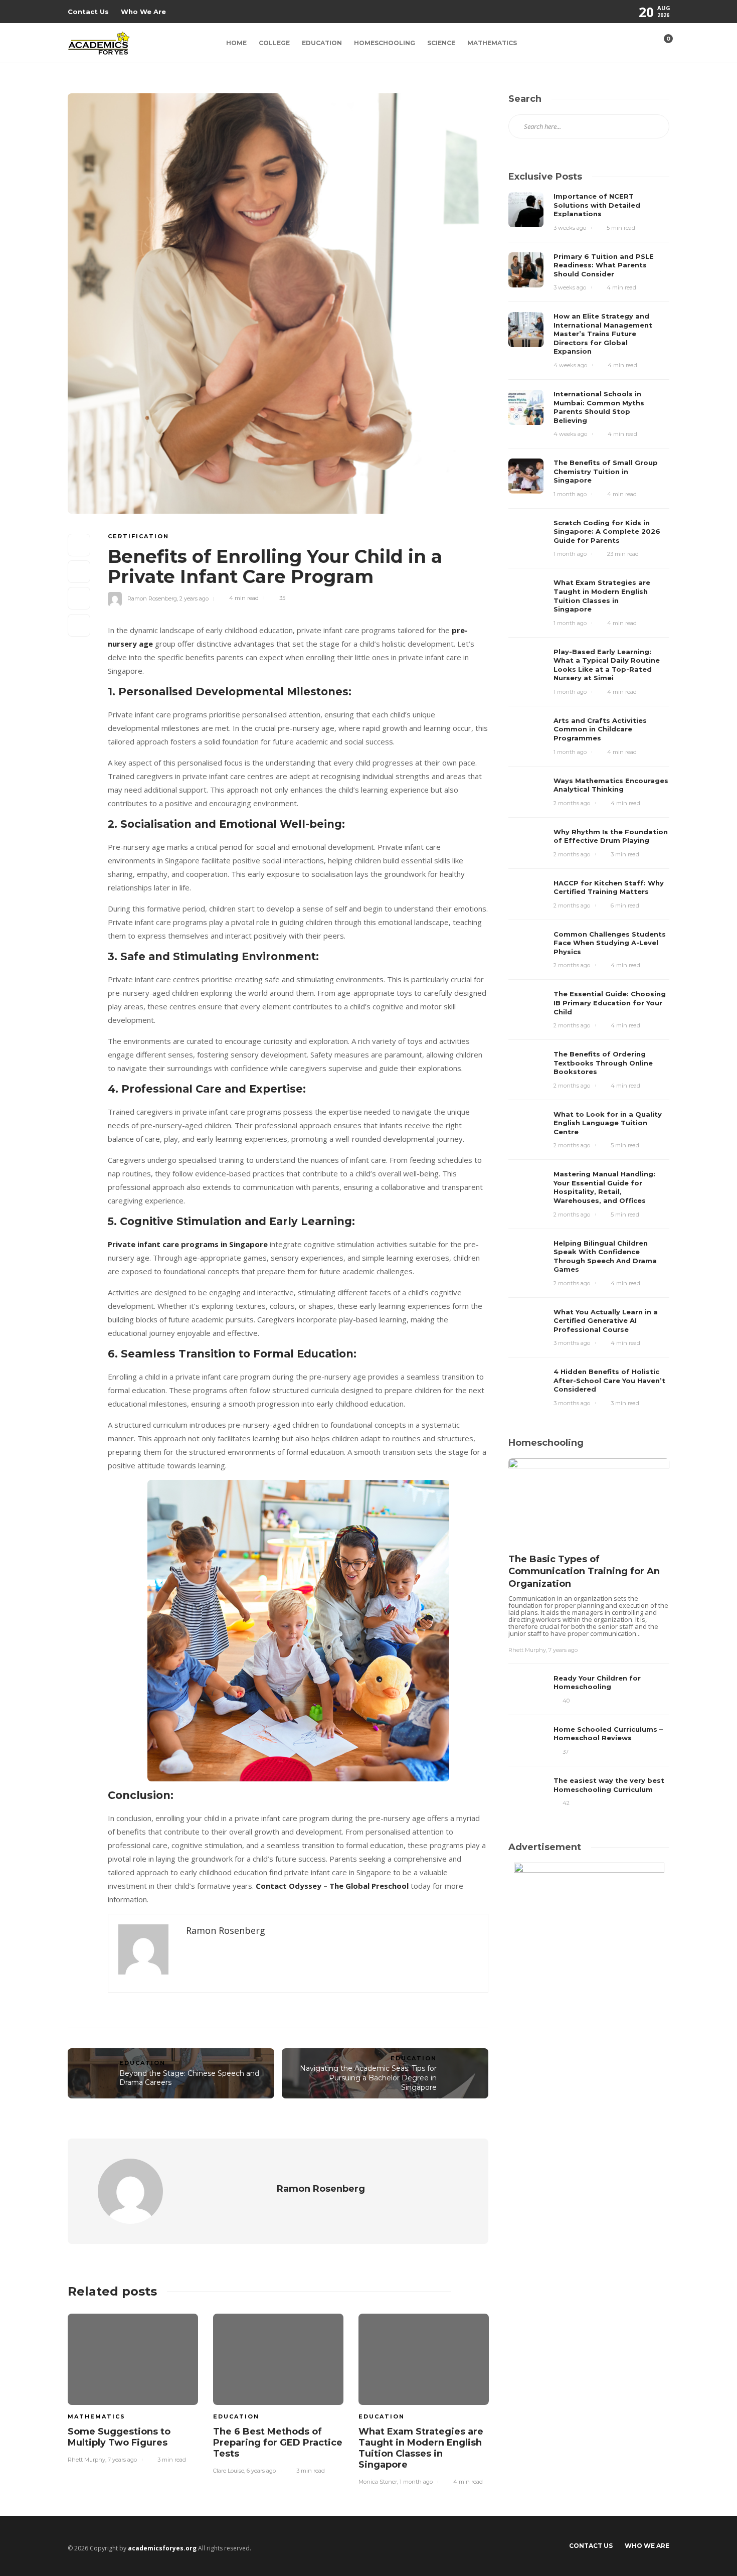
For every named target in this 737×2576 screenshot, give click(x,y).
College (274, 43)
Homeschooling (385, 43)
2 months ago (572, 803)
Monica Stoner (378, 2482)
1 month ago (416, 2482)
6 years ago (261, 2471)
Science (441, 43)
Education (322, 43)
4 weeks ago (570, 365)
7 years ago (122, 2460)
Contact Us (88, 12)
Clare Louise (229, 2471)
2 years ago (194, 598)
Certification (138, 536)
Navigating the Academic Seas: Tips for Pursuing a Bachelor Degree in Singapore (368, 2078)
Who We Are (143, 12)
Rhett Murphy (86, 2460)
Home (236, 43)
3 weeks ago (570, 228)
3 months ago (572, 1343)
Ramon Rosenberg (152, 598)
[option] (133, 2387)
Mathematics (492, 43)
